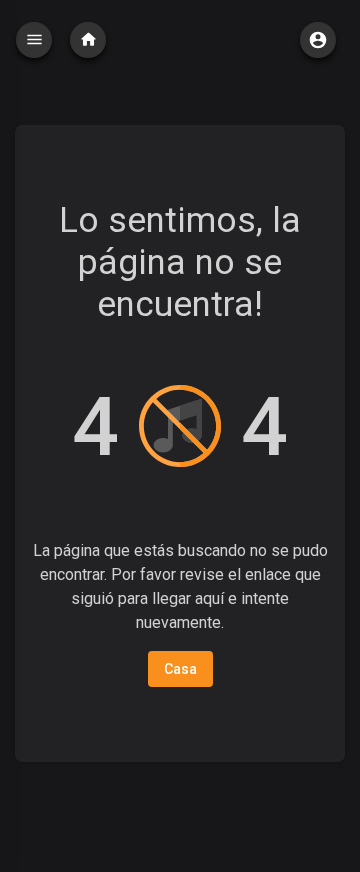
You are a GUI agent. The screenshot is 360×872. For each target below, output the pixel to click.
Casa (180, 669)
